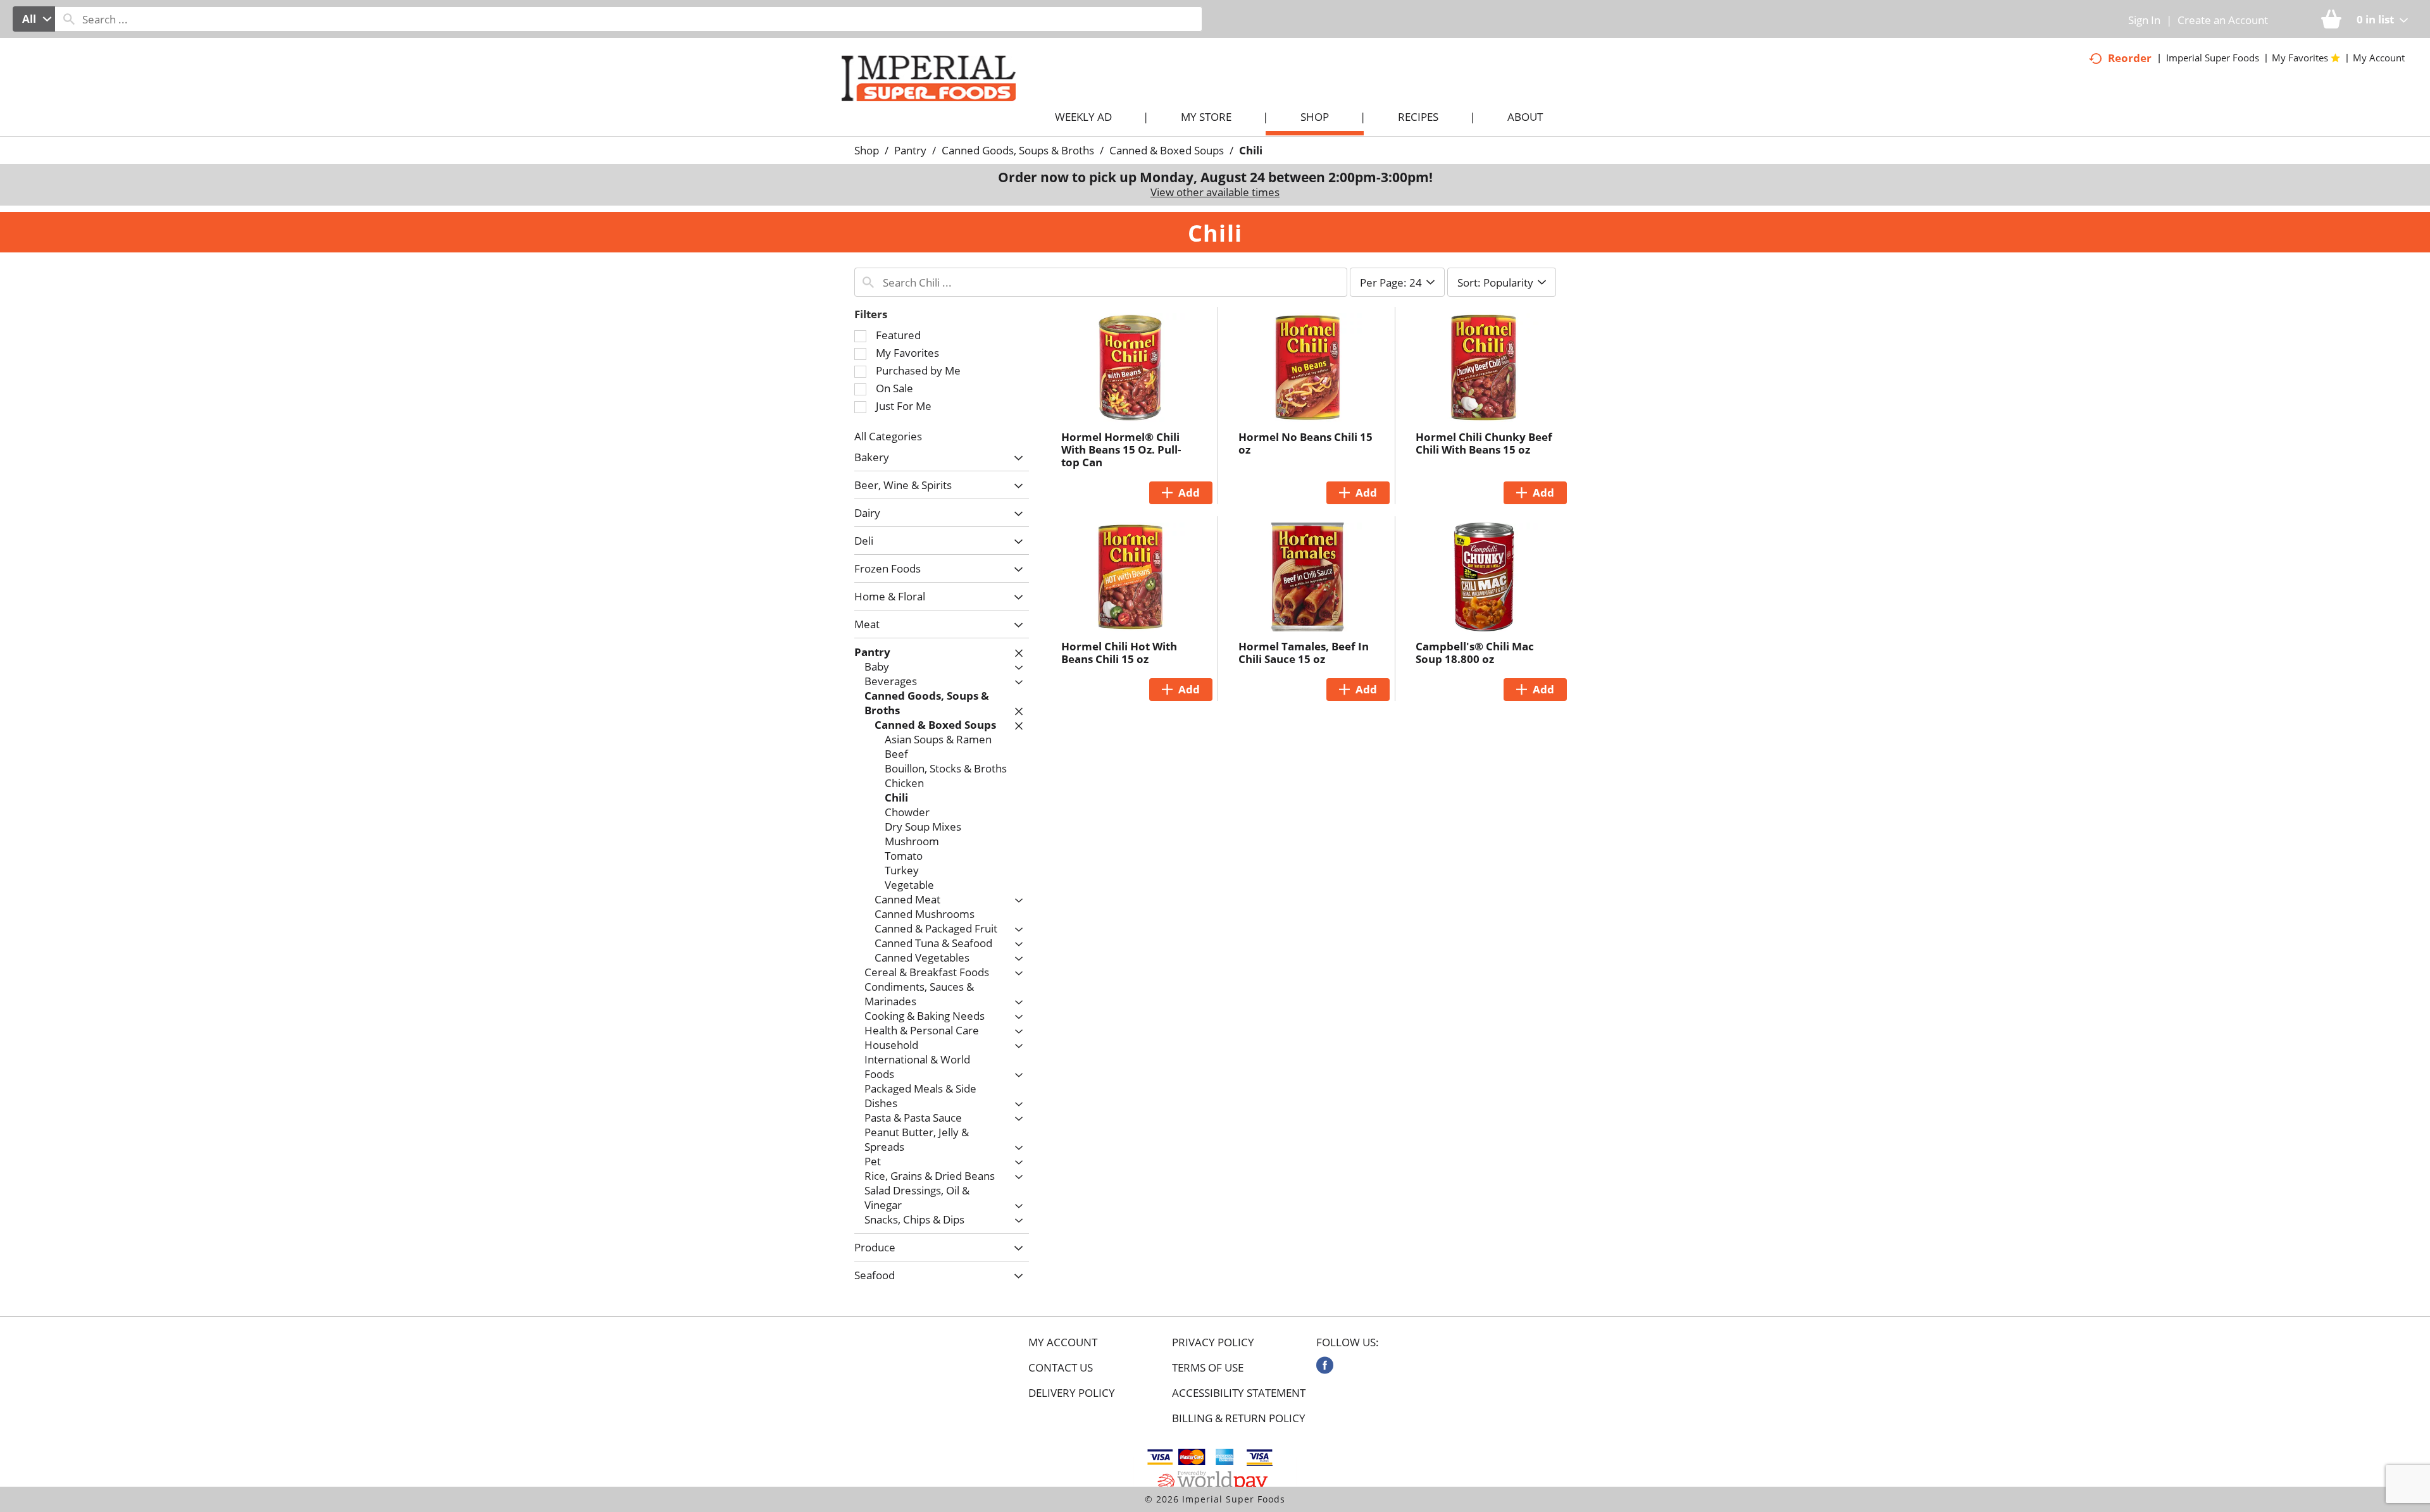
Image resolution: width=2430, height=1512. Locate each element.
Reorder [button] (2130, 58)
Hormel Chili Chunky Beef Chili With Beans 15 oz (1484, 443)
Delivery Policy (1072, 1393)
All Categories (888, 436)
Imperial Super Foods (2213, 58)
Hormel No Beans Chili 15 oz (1305, 443)
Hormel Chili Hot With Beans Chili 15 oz (1119, 653)
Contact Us (1061, 1368)
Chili (1251, 150)
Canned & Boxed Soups (1167, 150)
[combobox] (34, 19)
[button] (1015, 458)
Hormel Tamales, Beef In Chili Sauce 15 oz (1304, 653)
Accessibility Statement (1239, 1393)
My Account (1063, 1342)
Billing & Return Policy (1239, 1418)
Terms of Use (1208, 1368)
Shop (867, 150)
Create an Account (2223, 20)
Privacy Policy (1213, 1342)
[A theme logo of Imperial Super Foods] (941, 102)
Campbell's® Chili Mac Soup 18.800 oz (1475, 653)
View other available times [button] (1215, 192)
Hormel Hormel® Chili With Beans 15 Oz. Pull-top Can (1121, 449)
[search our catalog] (69, 19)
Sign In (2144, 20)
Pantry (910, 150)
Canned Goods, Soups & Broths (1018, 150)
